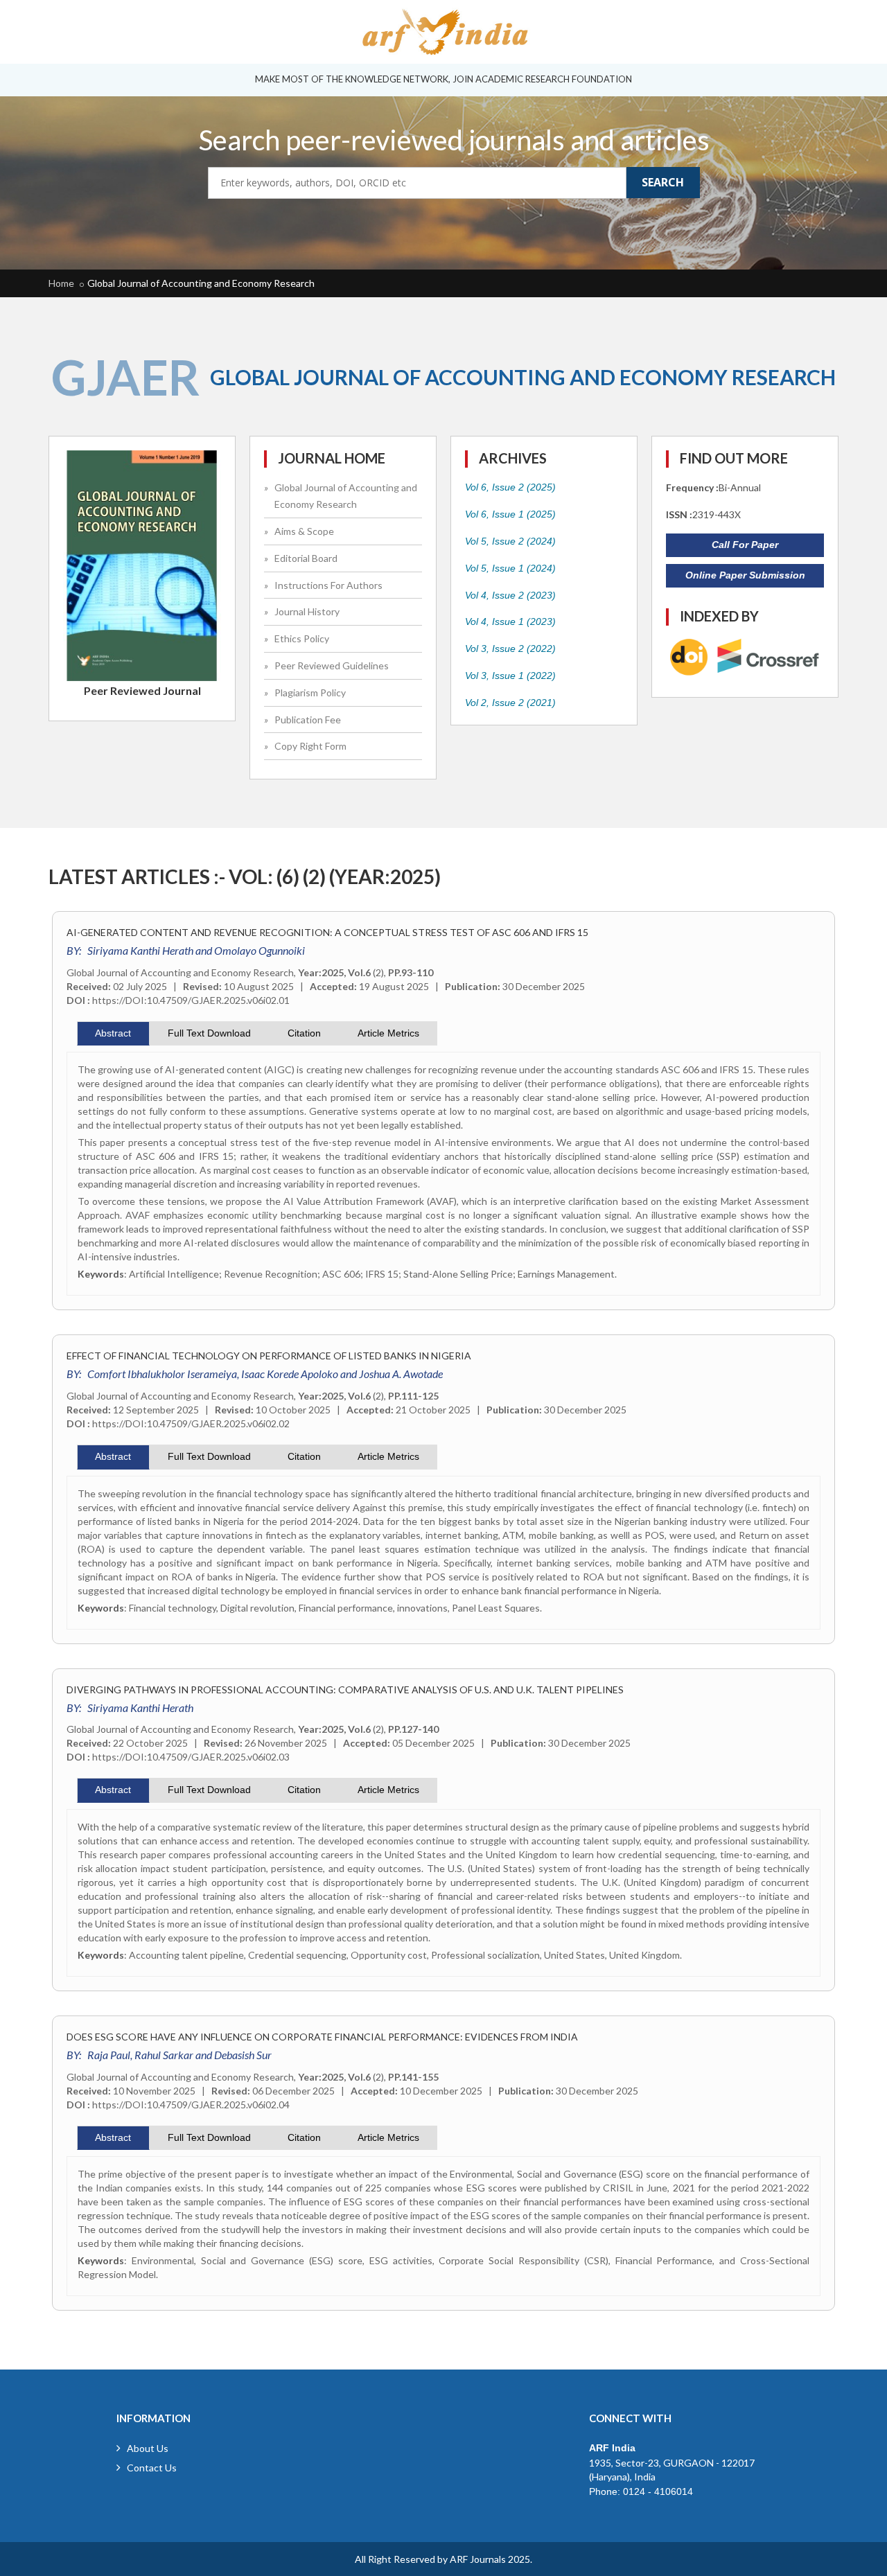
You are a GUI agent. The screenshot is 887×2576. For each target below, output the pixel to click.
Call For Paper (745, 545)
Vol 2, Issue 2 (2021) (510, 703)
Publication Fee (308, 720)
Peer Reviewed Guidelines (332, 665)
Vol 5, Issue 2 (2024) (510, 541)
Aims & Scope (304, 531)
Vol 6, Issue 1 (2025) (510, 514)
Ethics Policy (302, 638)
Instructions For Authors (328, 585)
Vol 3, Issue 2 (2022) (510, 649)
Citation (304, 1033)
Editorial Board (306, 558)
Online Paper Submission (745, 575)
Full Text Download (209, 1033)
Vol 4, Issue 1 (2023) (510, 621)
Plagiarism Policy (310, 692)
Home (61, 283)
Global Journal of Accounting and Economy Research (201, 283)
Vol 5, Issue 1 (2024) (510, 568)
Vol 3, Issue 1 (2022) (510, 676)
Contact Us (152, 2468)
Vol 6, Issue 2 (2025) (510, 487)
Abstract (113, 1033)
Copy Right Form (310, 746)
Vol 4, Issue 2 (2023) (510, 595)
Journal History (307, 611)
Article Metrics (388, 1033)
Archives (513, 458)
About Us (148, 2448)
